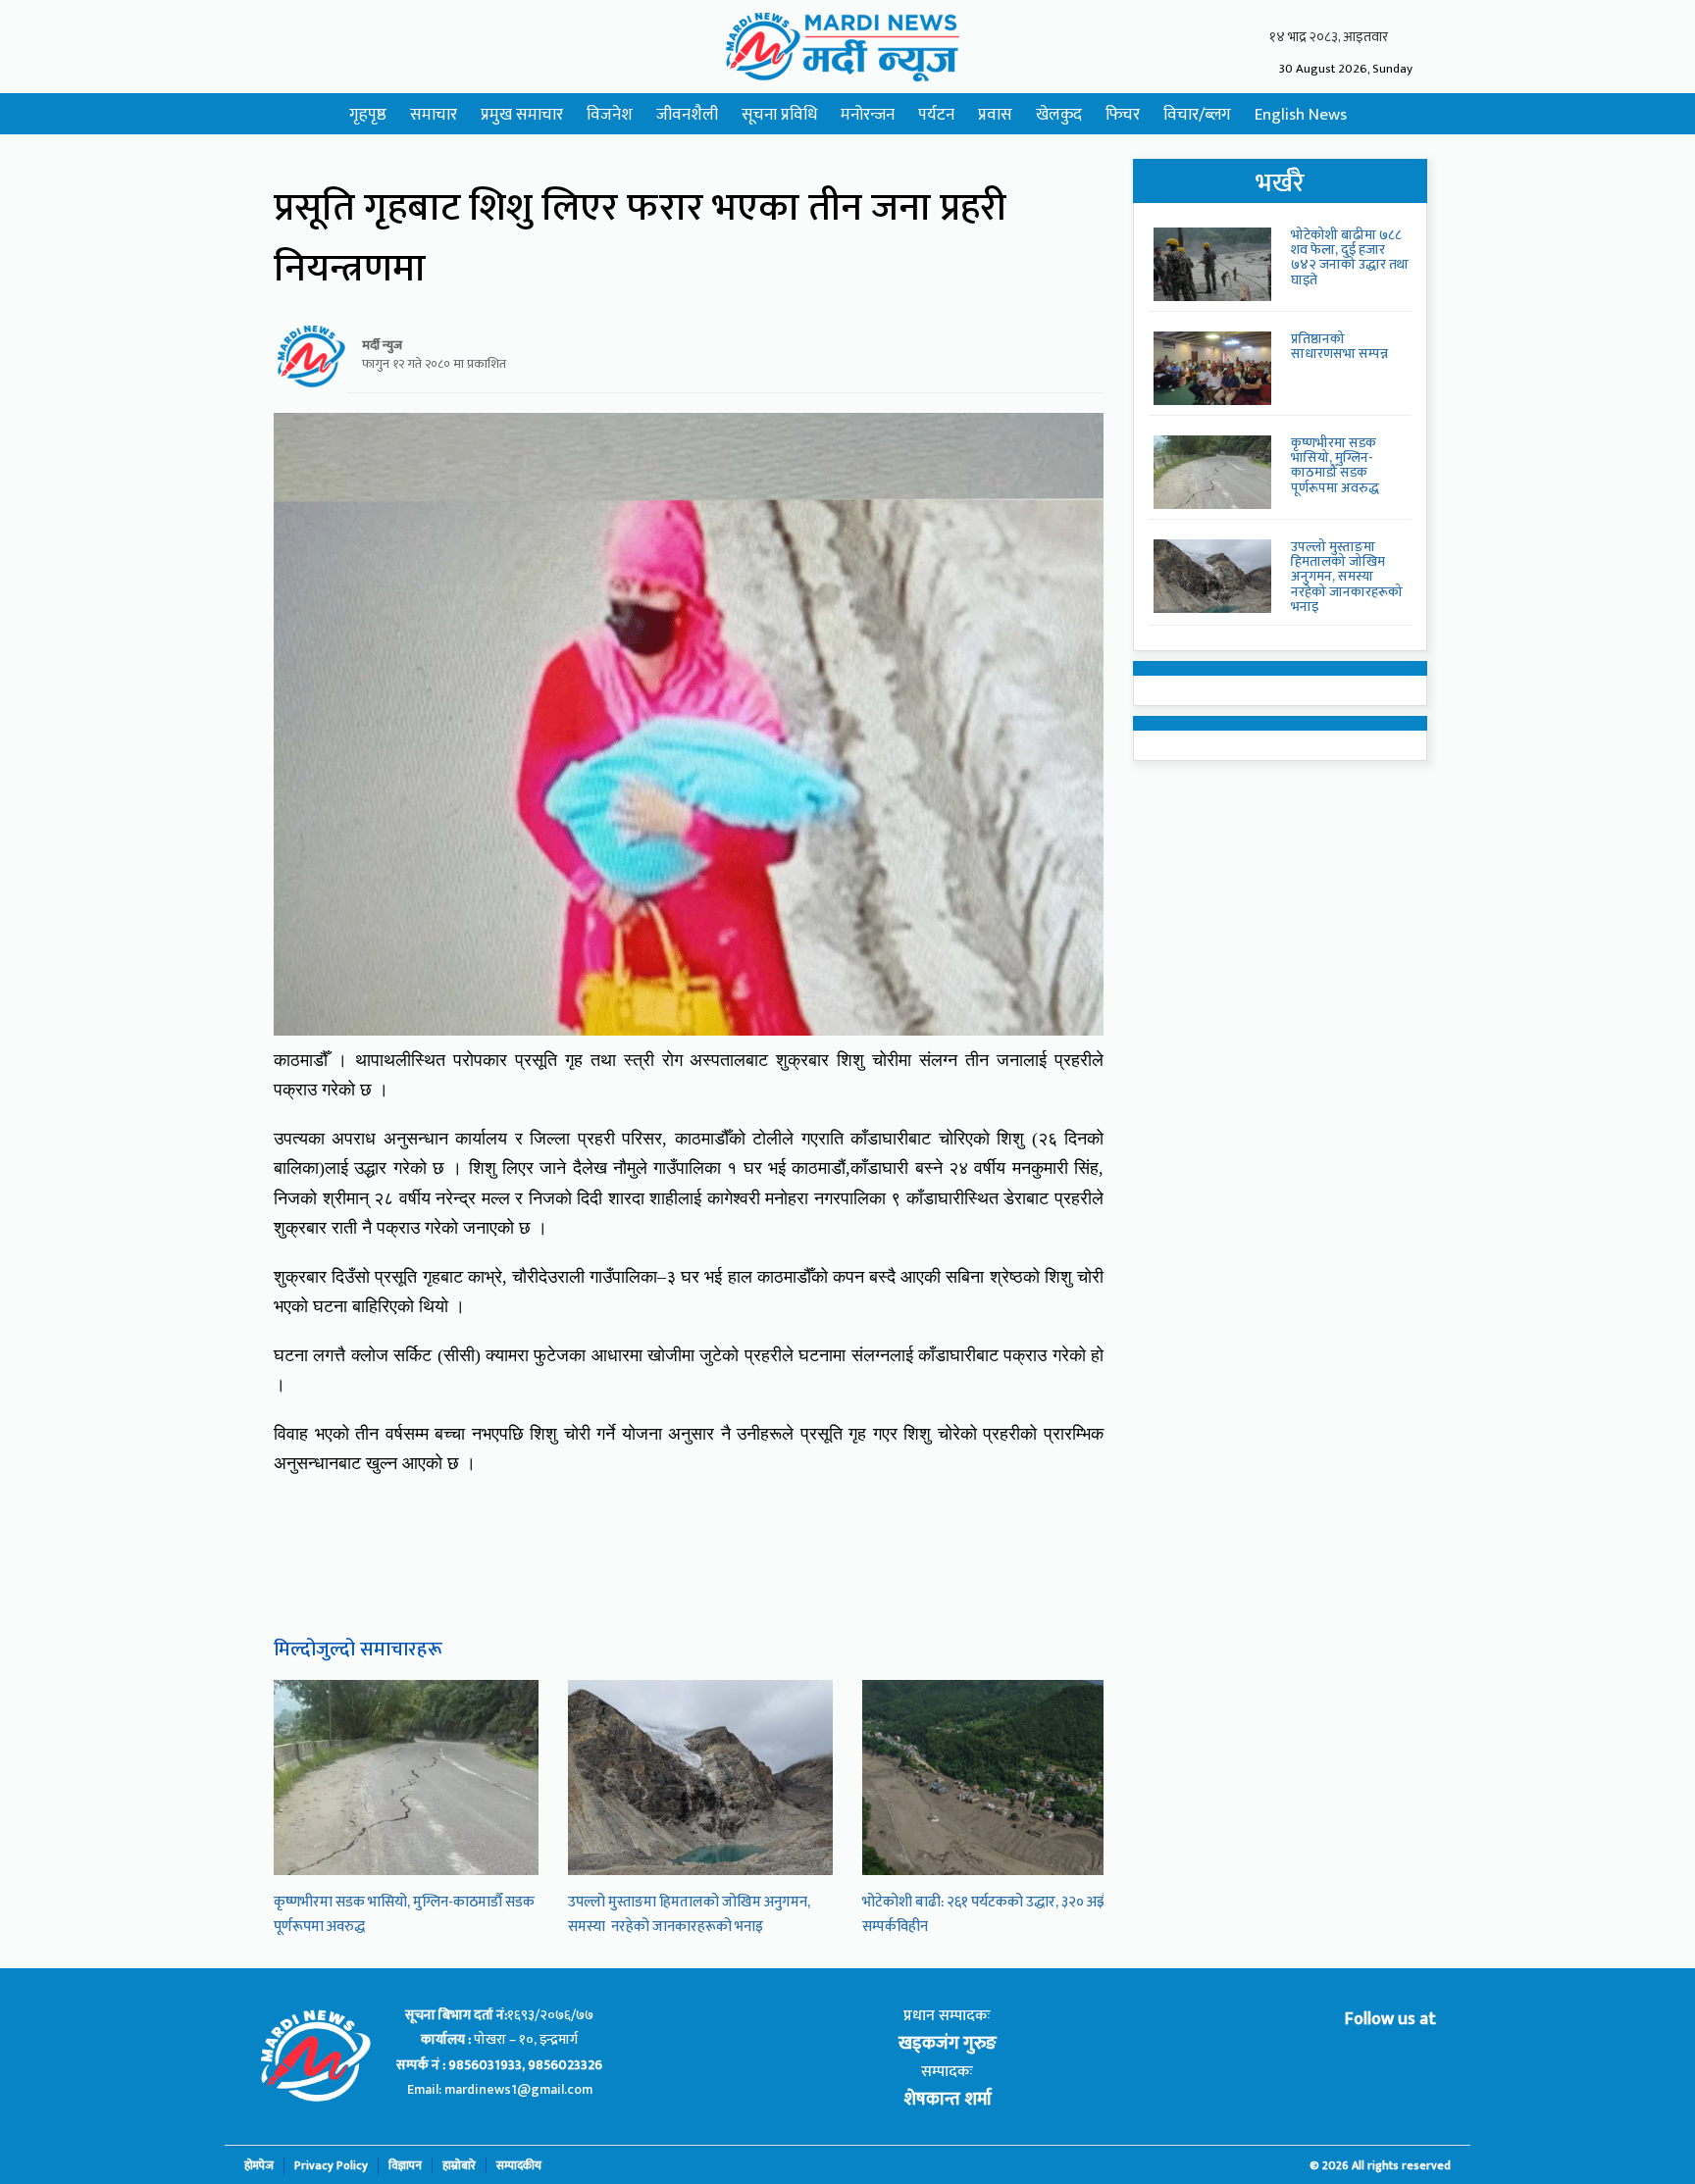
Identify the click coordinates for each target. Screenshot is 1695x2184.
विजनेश (610, 115)
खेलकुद (1059, 115)
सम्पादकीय (519, 2166)
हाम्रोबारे (459, 2166)
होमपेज (259, 2166)
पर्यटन (936, 115)
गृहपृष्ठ (368, 115)
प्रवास (995, 115)
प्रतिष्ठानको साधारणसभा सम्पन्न (1339, 346)
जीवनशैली (687, 115)
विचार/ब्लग (1197, 115)
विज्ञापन (405, 2166)
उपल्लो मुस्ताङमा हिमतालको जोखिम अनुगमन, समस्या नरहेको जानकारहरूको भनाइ (689, 1914)
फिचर (1123, 115)
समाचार (434, 115)
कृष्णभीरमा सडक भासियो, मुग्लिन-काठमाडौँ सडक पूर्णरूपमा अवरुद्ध (1335, 465)
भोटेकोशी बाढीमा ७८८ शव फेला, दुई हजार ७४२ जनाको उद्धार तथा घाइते (1350, 257)
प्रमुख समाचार (522, 115)
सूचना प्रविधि (779, 115)
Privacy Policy (331, 2166)
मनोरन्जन (868, 115)
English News (1301, 115)
